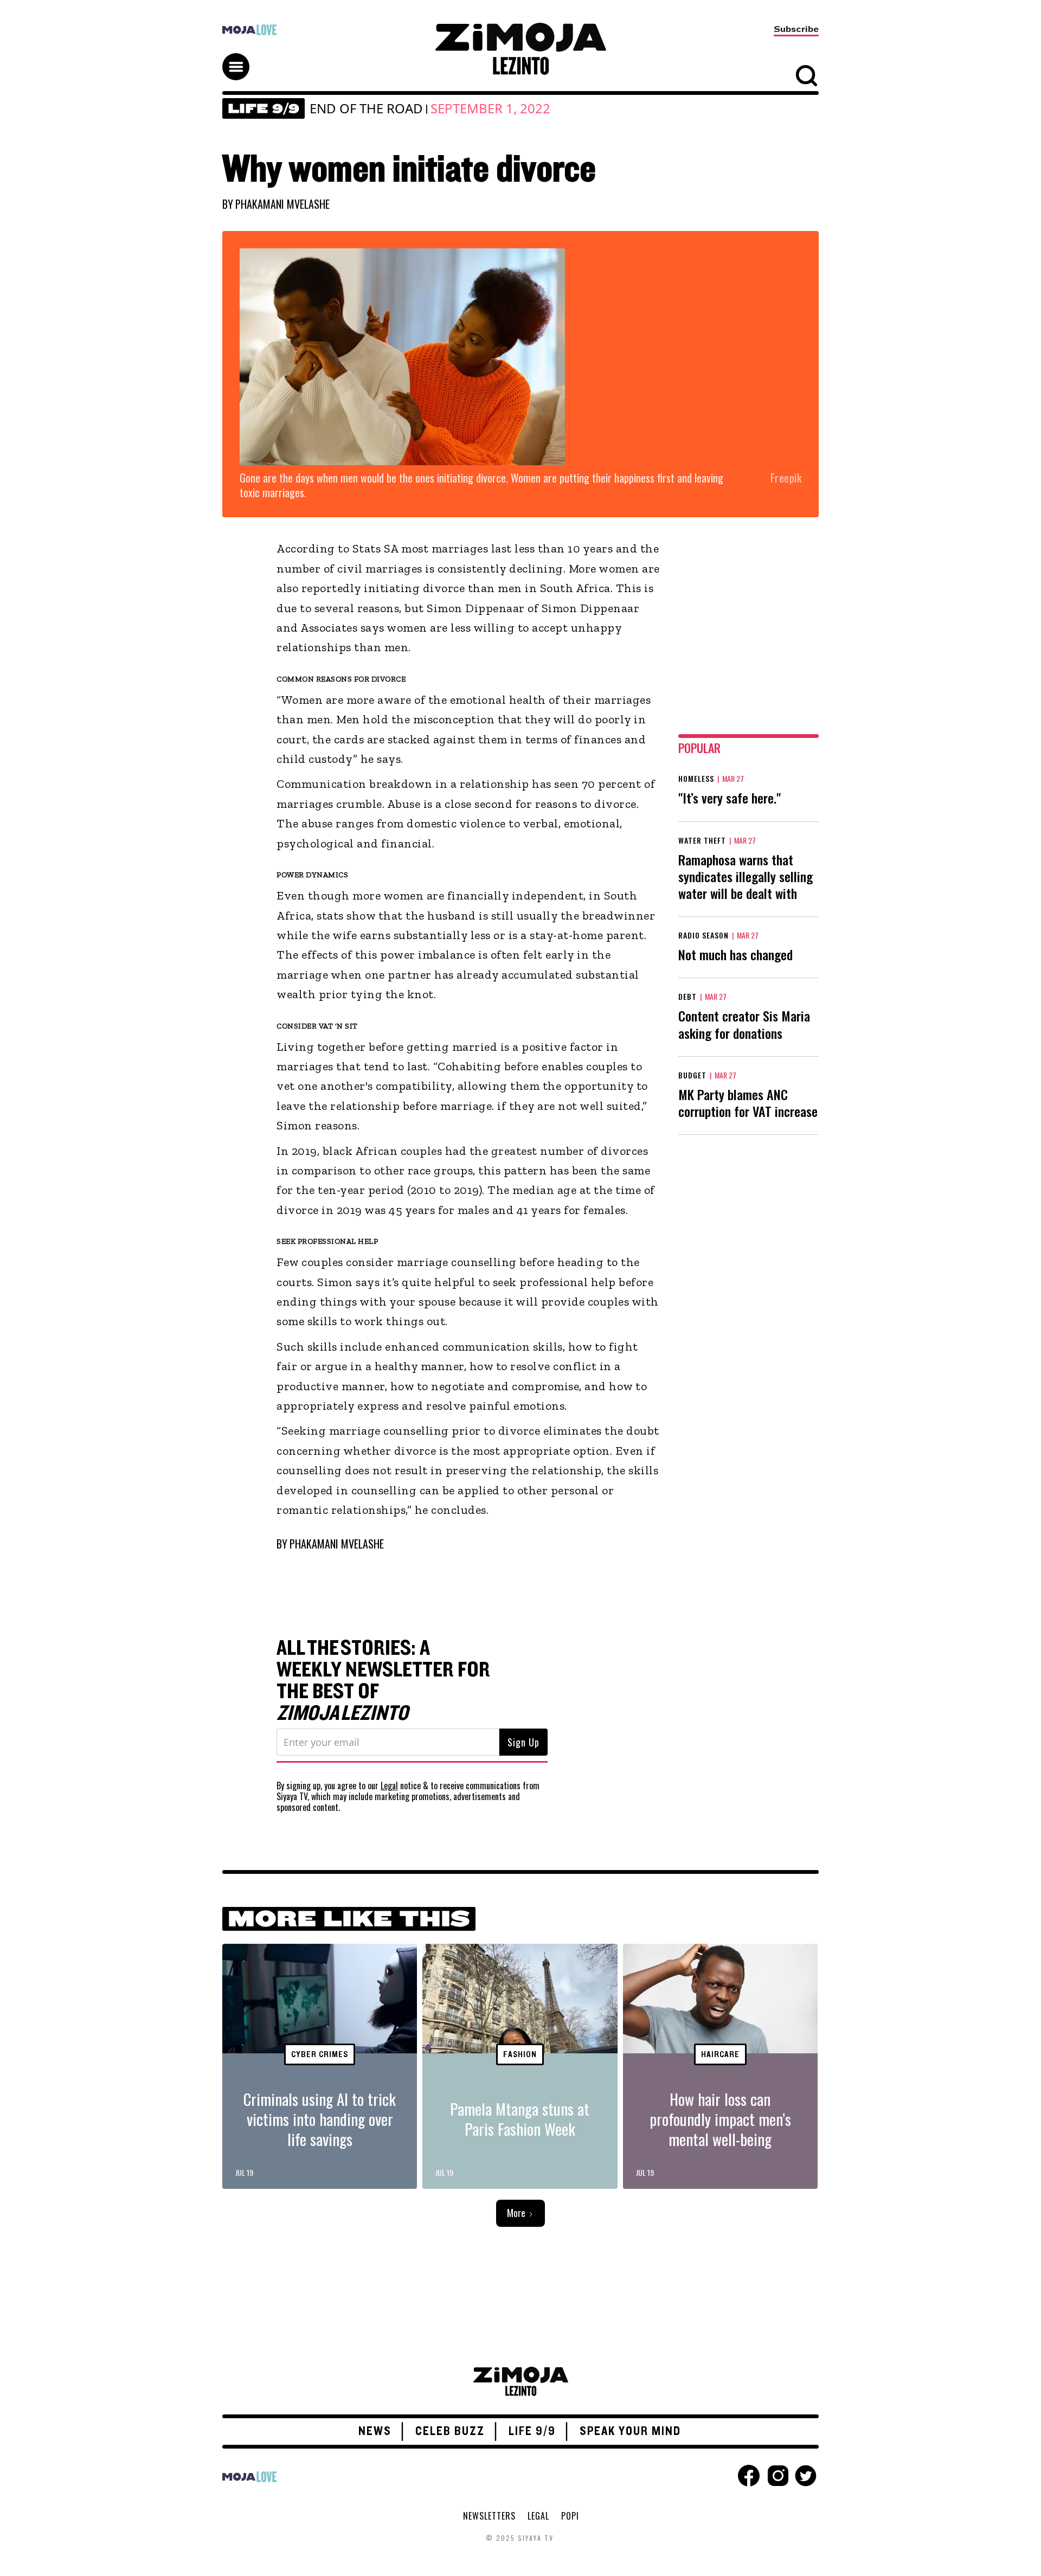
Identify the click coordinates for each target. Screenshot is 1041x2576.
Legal (389, 1785)
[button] (241, 57)
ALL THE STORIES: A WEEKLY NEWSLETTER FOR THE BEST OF (383, 1681)
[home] (520, 49)
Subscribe (796, 29)
